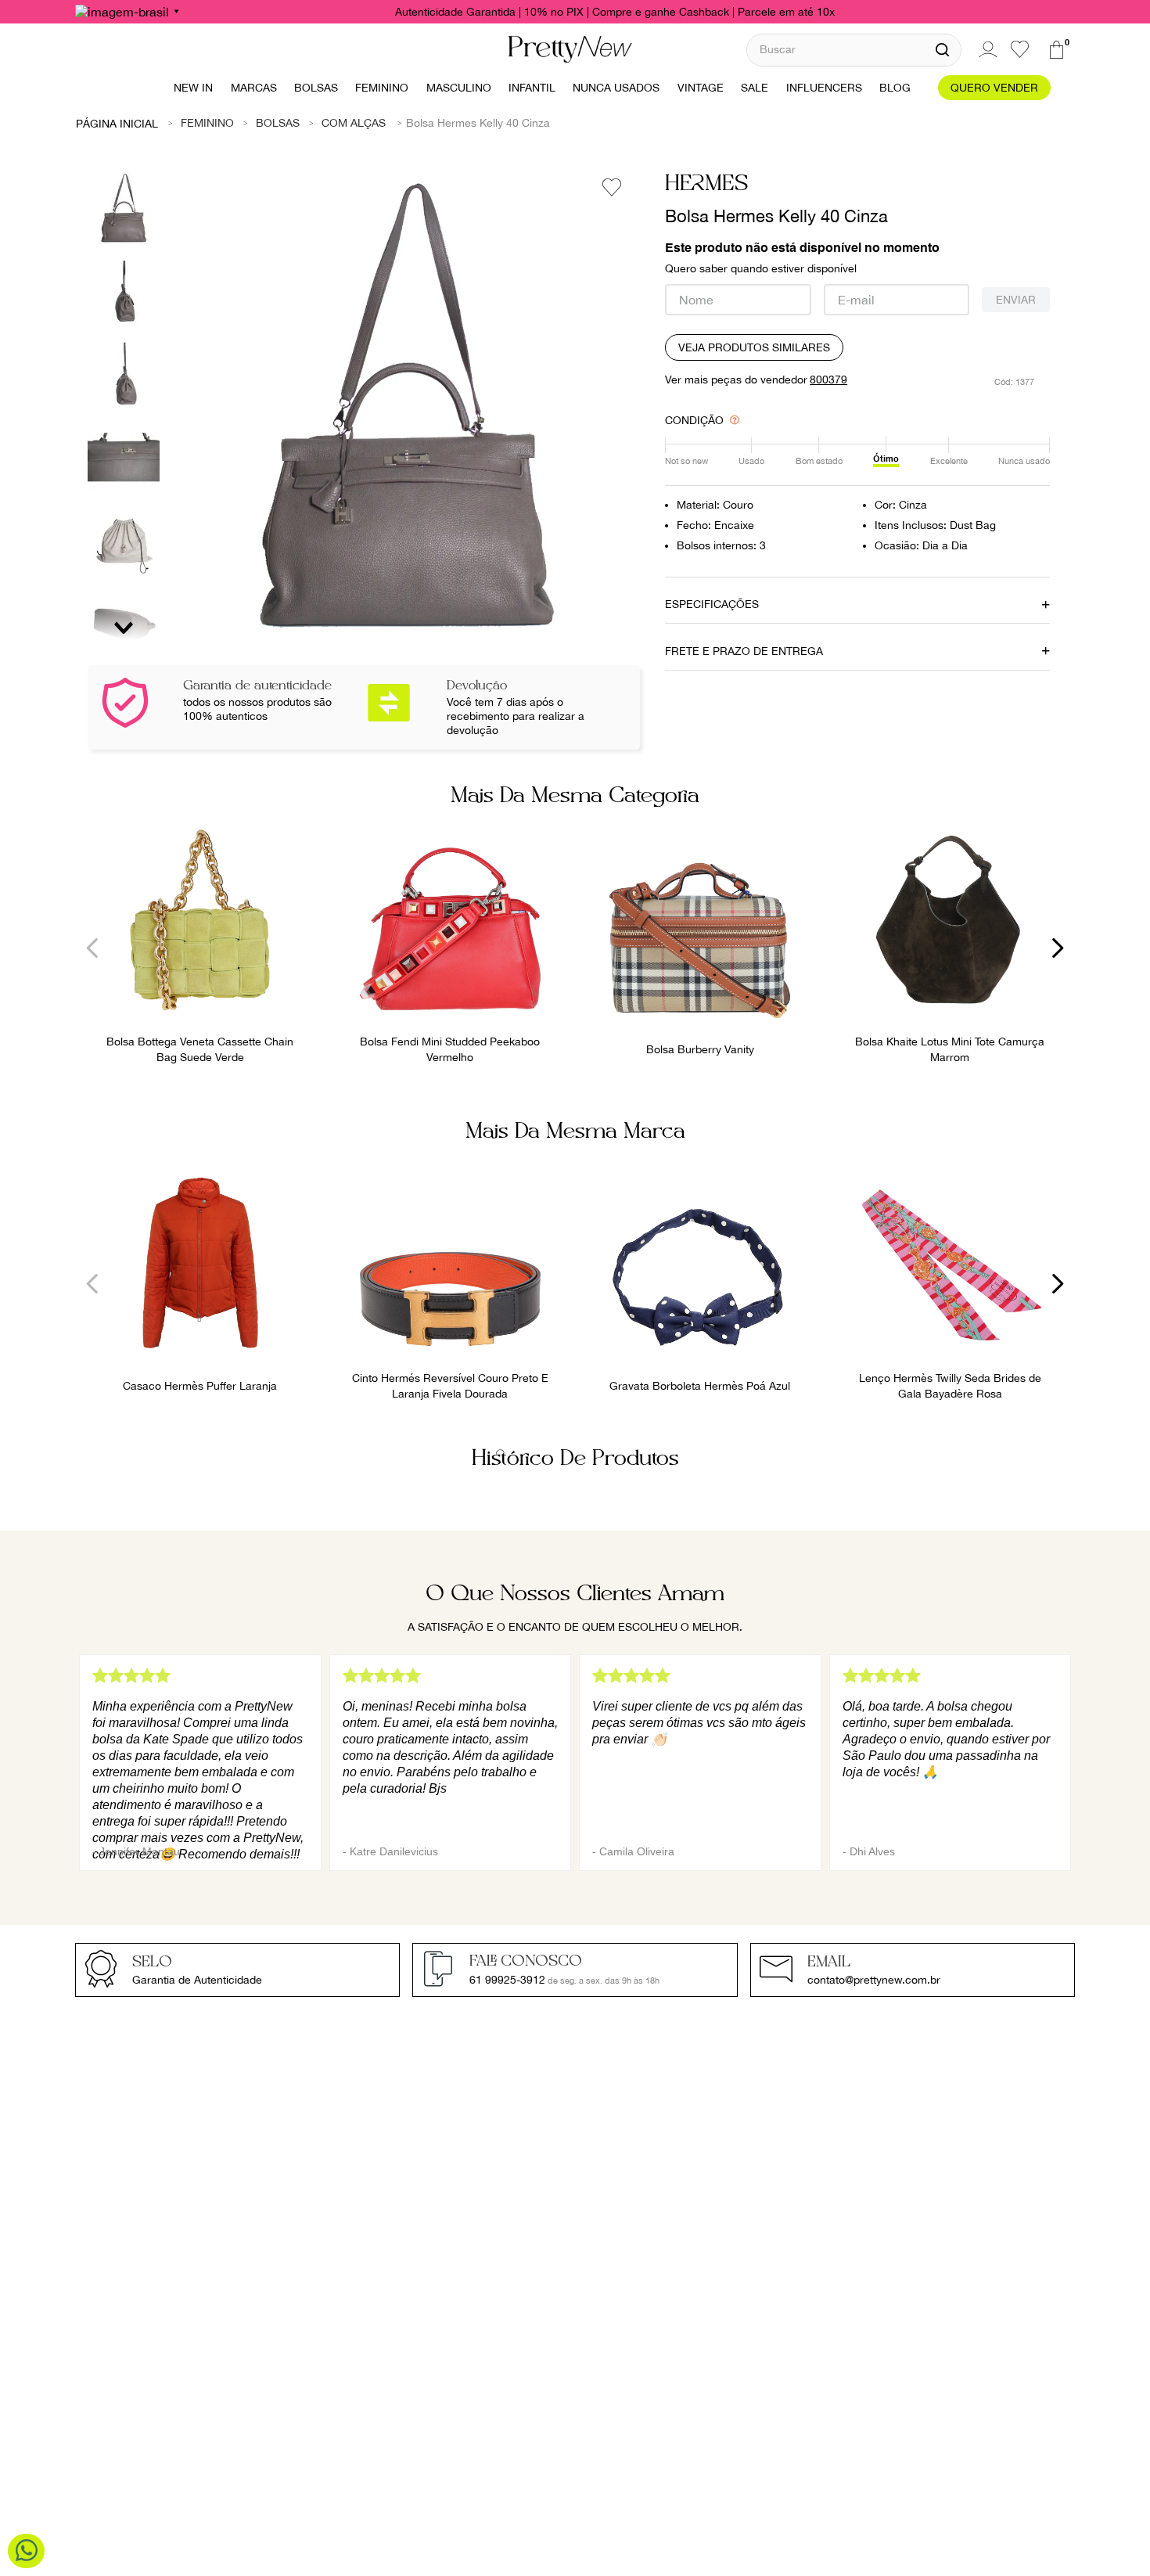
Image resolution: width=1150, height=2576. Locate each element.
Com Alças (354, 123)
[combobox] (854, 50)
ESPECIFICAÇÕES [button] (712, 604)
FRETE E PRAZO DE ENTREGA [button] (744, 651)
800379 (828, 380)
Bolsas (278, 123)
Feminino (207, 123)
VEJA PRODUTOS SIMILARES (754, 347)
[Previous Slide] (93, 948)
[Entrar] (986, 49)
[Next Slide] (1057, 948)
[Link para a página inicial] (117, 123)
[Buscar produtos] (942, 50)
